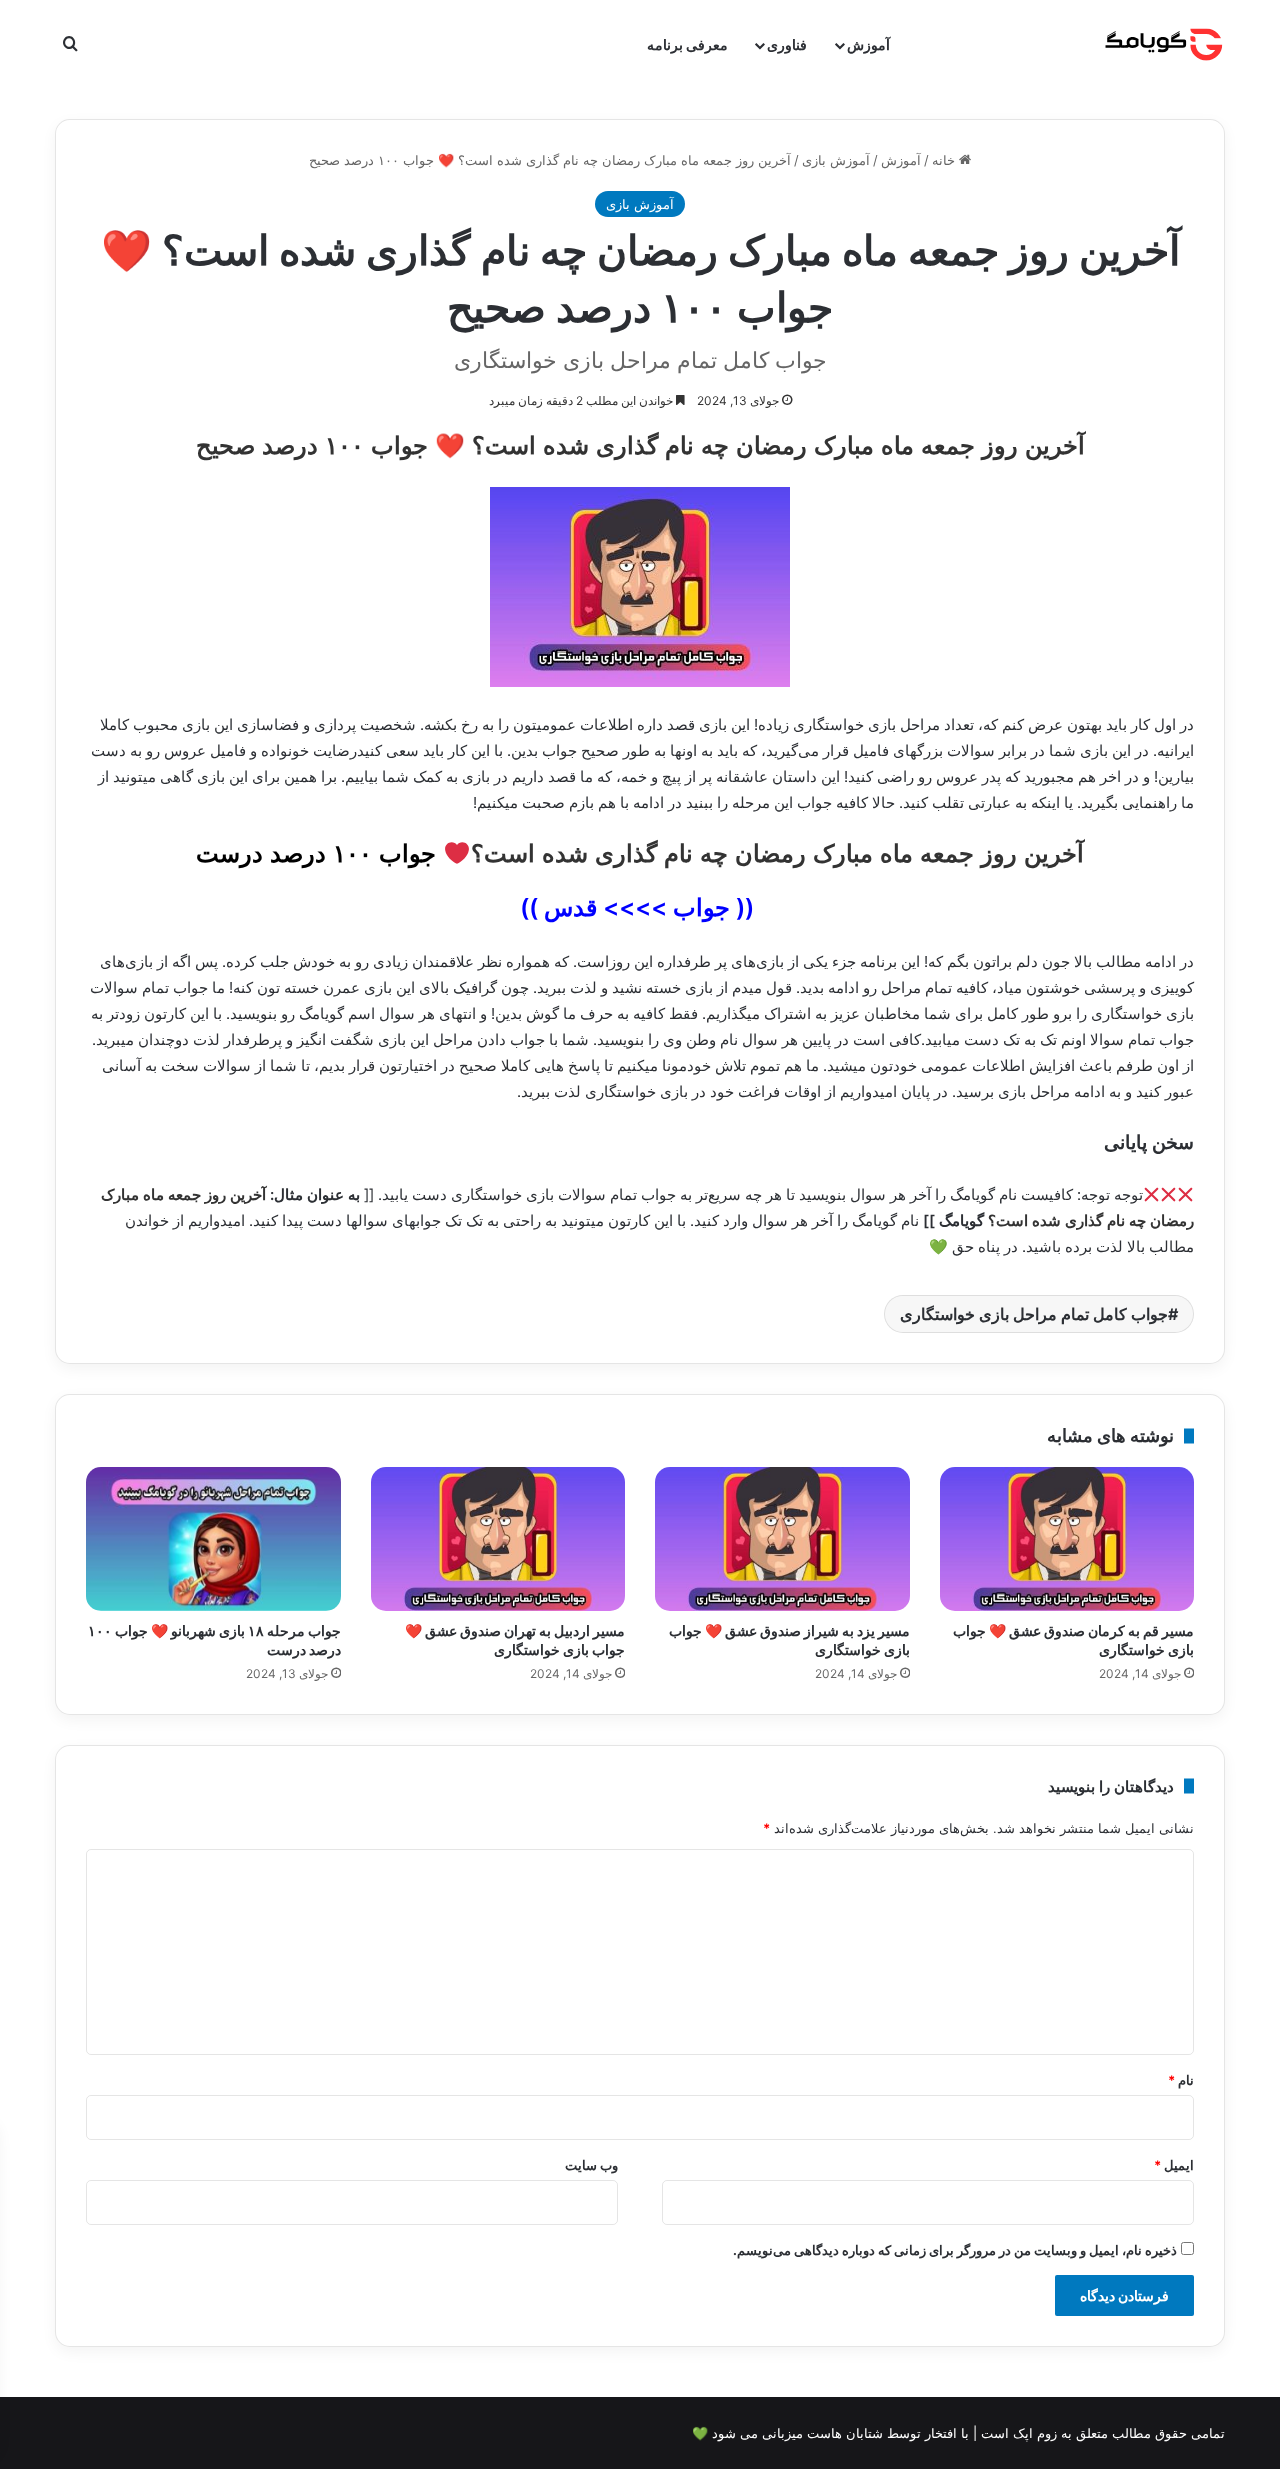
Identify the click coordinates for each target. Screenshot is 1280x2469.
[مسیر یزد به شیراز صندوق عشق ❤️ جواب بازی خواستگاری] (782, 1539)
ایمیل (1174, 2165)
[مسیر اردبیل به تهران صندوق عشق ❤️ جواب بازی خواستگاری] (498, 1539)
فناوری (787, 44)
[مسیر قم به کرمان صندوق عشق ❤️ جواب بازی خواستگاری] (1067, 1539)
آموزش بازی (836, 160)
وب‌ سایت (591, 2165)
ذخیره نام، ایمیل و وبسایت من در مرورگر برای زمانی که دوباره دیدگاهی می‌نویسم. (955, 2250)
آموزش (868, 44)
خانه (945, 160)
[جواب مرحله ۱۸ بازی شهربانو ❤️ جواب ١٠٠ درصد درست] (213, 1539)
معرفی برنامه (687, 44)
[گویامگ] (1164, 44)
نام (1181, 2080)
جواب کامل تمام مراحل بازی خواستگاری (1034, 1314)
